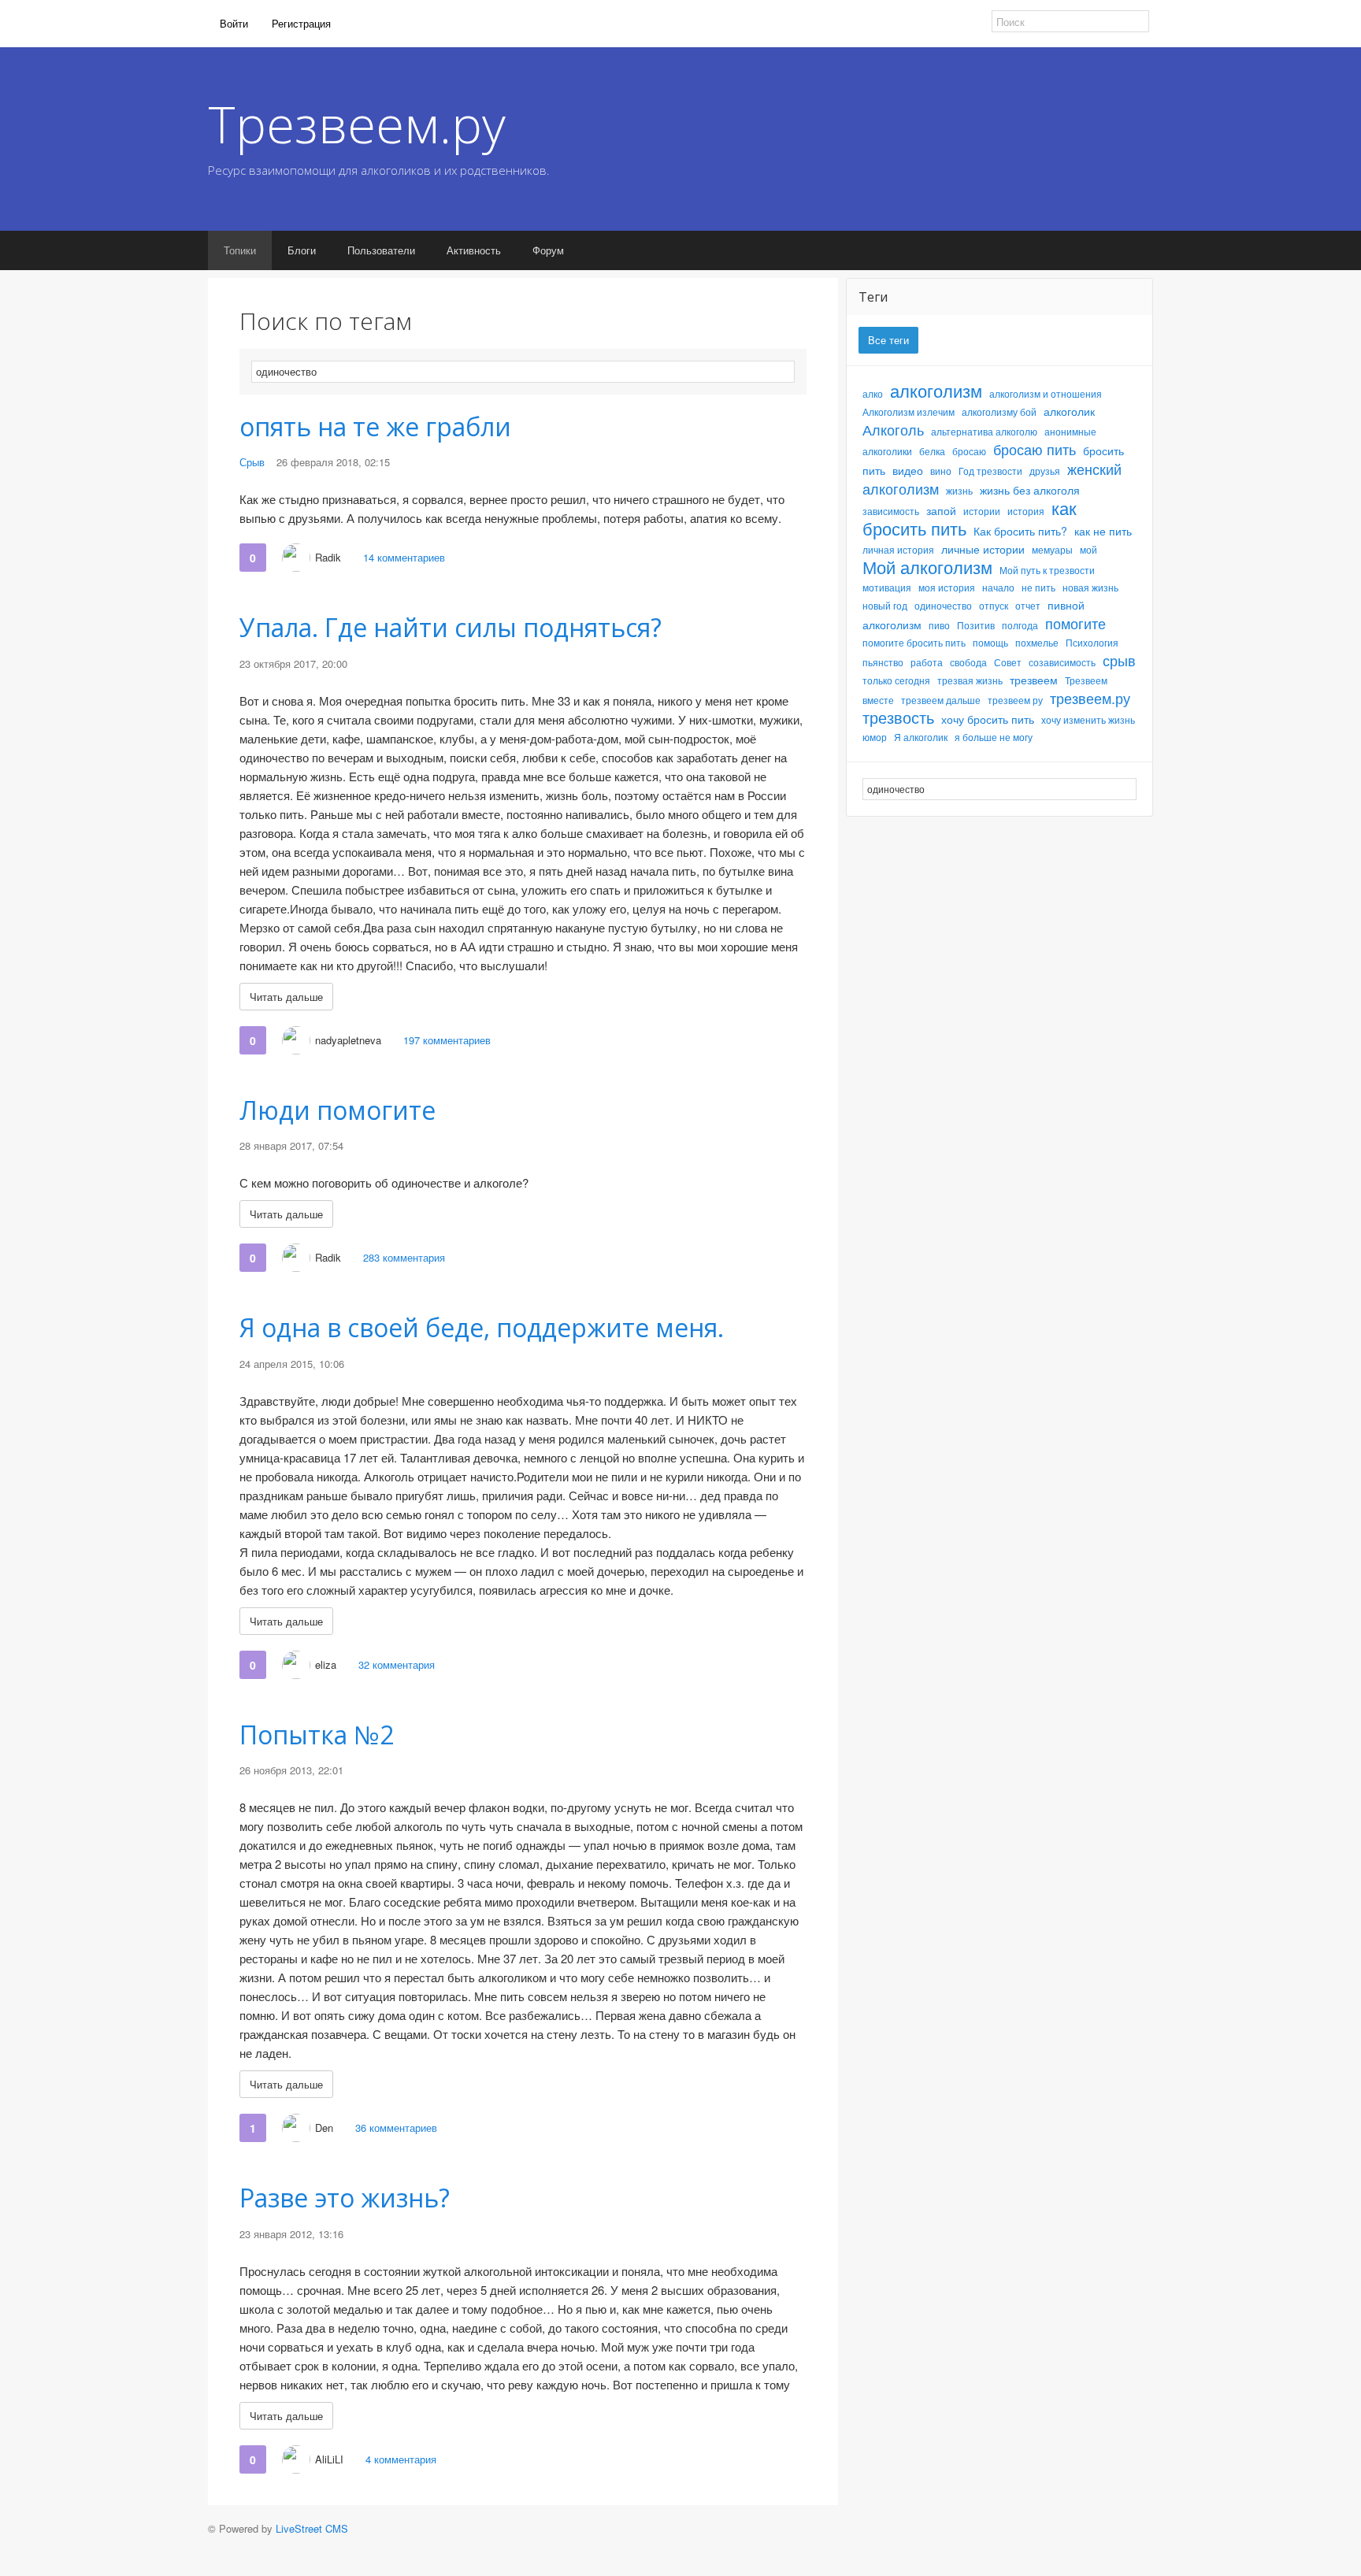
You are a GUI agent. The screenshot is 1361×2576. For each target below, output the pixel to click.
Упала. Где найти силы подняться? (451, 627)
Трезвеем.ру (357, 124)
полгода (1020, 625)
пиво (939, 625)
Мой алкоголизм (927, 567)
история (1026, 511)
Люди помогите (337, 1110)
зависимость (891, 511)
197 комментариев (447, 1040)
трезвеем (1034, 680)
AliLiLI (329, 2459)
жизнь (959, 490)
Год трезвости (990, 471)
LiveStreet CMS (312, 2528)
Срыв (252, 462)
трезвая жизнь (970, 680)
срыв (1119, 660)
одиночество (943, 605)
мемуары (1052, 549)
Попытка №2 (317, 1735)
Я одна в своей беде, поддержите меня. (482, 1327)
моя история (947, 587)
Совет (1008, 662)
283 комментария (404, 1257)
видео (908, 470)
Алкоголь (893, 429)
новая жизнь (1090, 587)
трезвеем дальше (941, 700)
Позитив (976, 625)
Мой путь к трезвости (1047, 570)
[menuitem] (234, 24)
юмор (875, 737)
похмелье (1037, 642)
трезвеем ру (1015, 700)
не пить (1038, 587)
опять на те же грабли (375, 426)
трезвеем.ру (1090, 698)
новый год (885, 605)
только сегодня (896, 680)
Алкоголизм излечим (909, 411)
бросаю (969, 451)
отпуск (994, 605)
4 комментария (401, 2459)
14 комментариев (404, 557)
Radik (328, 557)
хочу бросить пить (988, 719)
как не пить (1103, 531)
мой (1088, 549)
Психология (1092, 642)
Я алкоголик (921, 737)
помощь (990, 642)
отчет (1028, 605)
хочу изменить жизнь (1088, 719)
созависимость (1062, 662)
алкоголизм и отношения (1046, 393)
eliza (326, 1664)
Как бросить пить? (1020, 531)
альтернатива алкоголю (984, 431)
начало (998, 587)
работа (927, 662)
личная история (898, 549)
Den (324, 2128)
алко (873, 393)
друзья (1045, 471)
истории (982, 511)
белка (932, 451)
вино (941, 471)
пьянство (883, 662)
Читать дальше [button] (286, 997)
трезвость (898, 717)
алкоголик (1069, 411)
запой (941, 510)
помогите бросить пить (914, 642)
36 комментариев (396, 2128)
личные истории (983, 549)
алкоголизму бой (999, 411)
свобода (968, 662)
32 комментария (397, 1664)
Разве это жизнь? (345, 2198)
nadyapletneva (348, 1040)
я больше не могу (994, 737)
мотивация (887, 587)
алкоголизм (936, 390)
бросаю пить (1035, 449)
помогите (1075, 623)
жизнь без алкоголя (1030, 490)
